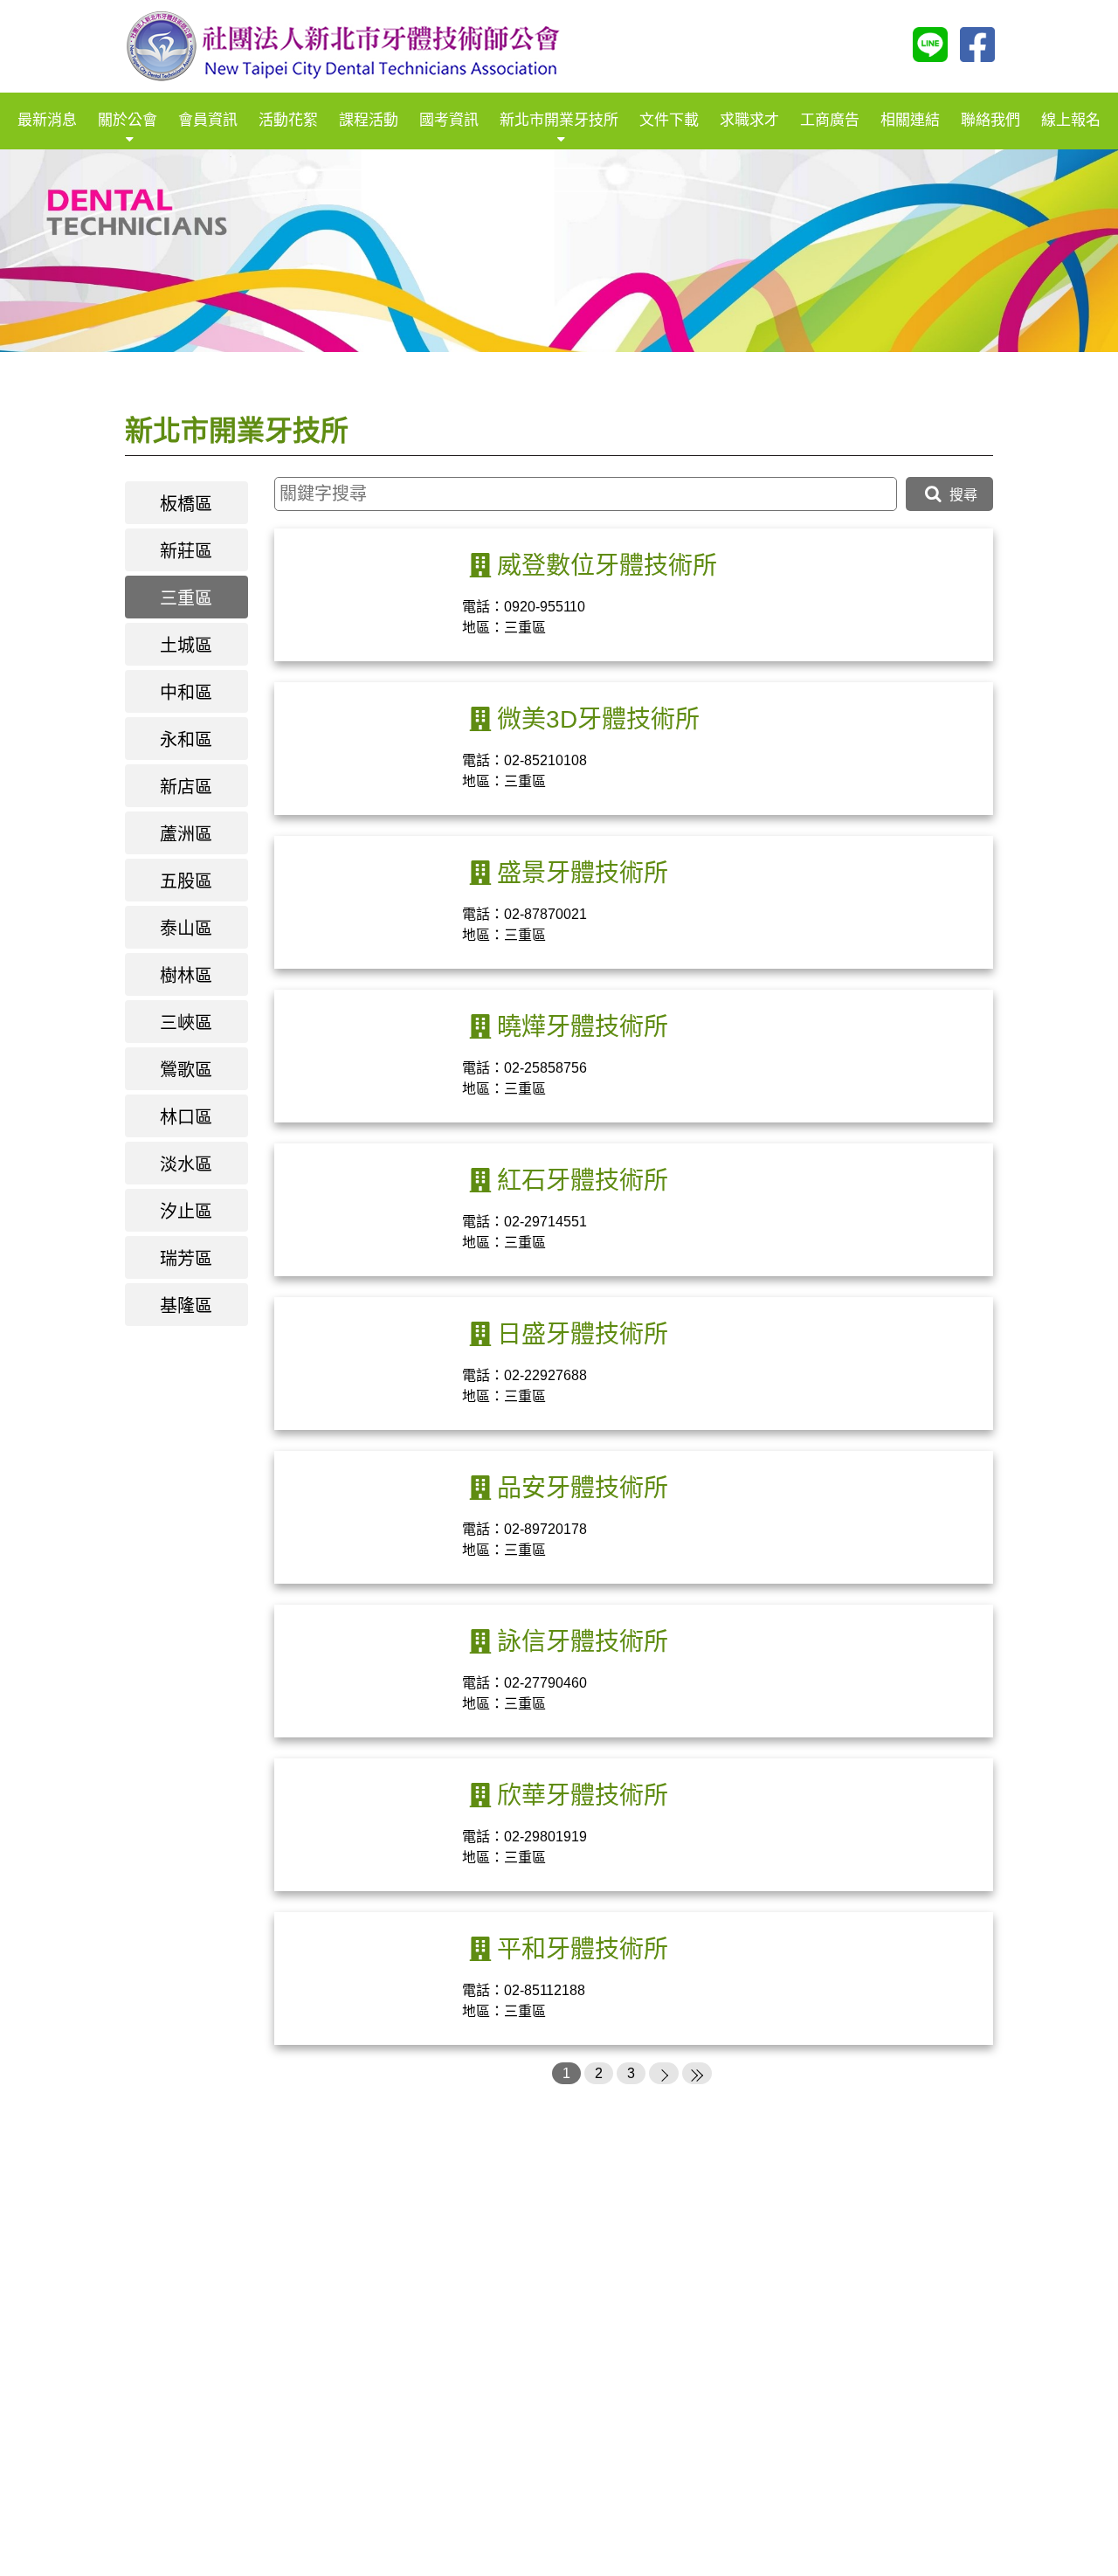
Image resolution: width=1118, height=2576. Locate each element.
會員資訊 (208, 120)
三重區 (186, 598)
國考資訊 (449, 120)
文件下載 (669, 120)
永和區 (186, 740)
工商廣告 (830, 120)
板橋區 (186, 504)
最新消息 (47, 120)
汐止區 (186, 1212)
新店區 (186, 787)
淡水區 (186, 1164)
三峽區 (186, 1023)
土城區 (186, 646)
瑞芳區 (186, 1259)
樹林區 (186, 976)
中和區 (186, 693)
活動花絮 (288, 120)
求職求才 (749, 120)
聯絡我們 (990, 120)
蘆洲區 (186, 834)
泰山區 (186, 929)
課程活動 (369, 120)
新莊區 (186, 551)
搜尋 (962, 495)
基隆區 (186, 1306)
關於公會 (128, 120)
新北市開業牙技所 (559, 120)
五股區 (186, 881)
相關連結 (910, 120)
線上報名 (1071, 120)
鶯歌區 (186, 1070)
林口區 (186, 1117)
